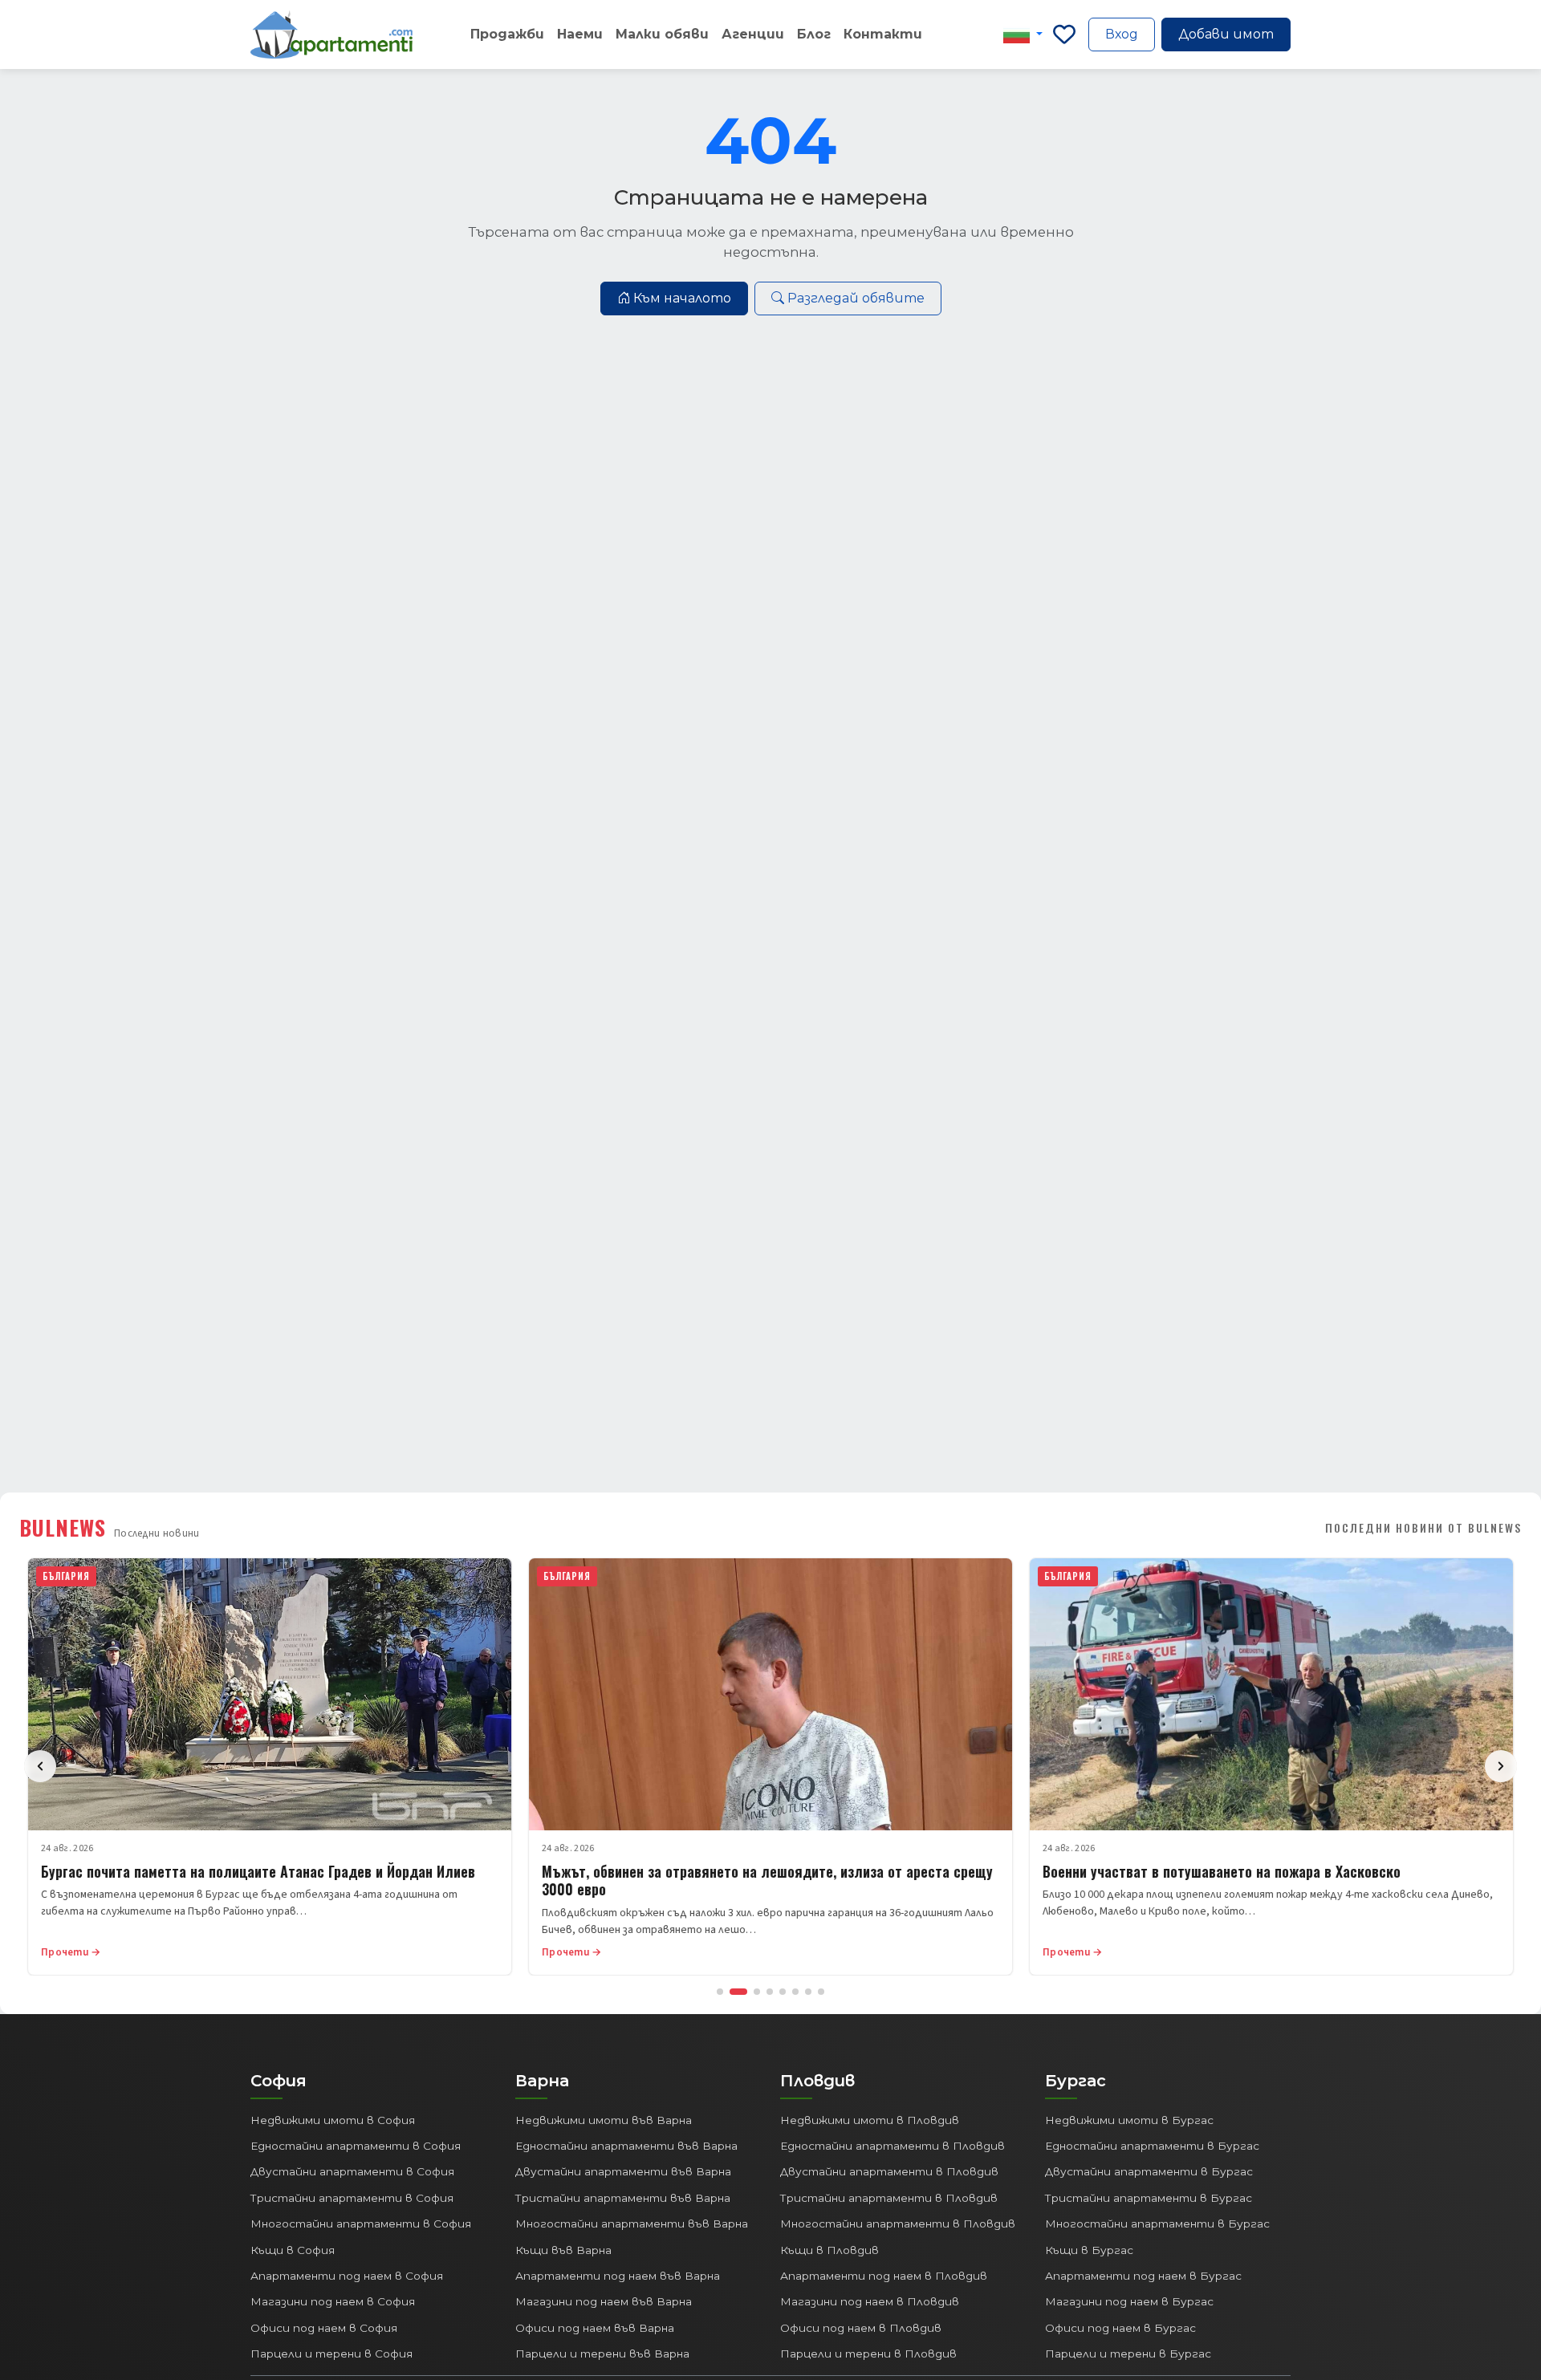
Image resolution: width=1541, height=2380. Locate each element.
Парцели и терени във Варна (602, 2354)
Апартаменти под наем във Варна (618, 2276)
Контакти (883, 34)
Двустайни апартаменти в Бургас (1149, 2171)
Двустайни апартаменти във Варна (623, 2171)
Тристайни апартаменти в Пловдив (889, 2198)
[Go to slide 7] (808, 1992)
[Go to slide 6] (795, 1992)
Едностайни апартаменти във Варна (626, 2146)
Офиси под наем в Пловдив (861, 2328)
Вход (1122, 34)
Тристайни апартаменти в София (352, 2198)
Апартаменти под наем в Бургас (1143, 2276)
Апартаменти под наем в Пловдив (884, 2276)
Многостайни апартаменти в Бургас (1157, 2224)
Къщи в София (293, 2250)
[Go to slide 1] (720, 1992)
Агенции (753, 34)
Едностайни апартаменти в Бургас (1152, 2146)
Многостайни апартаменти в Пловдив (898, 2224)
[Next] (1501, 1766)
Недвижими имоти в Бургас (1129, 2120)
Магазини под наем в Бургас (1129, 2301)
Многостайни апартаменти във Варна (632, 2224)
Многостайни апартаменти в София (361, 2224)
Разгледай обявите (856, 298)
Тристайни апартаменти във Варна (623, 2198)
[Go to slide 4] (770, 1992)
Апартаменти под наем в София (347, 2276)
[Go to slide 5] (783, 1992)
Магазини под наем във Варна (604, 2301)
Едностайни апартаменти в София (356, 2146)
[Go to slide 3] (757, 1992)
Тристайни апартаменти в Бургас (1149, 2198)
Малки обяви (662, 34)
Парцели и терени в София (331, 2354)
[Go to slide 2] (738, 1992)
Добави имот (1226, 34)
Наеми (580, 34)
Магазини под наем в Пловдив (870, 2301)
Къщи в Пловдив (829, 2250)
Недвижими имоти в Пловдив (870, 2120)
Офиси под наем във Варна (595, 2328)
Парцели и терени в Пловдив (868, 2354)
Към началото (682, 298)
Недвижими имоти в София (333, 2120)
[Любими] (1064, 35)
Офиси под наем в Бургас (1120, 2328)
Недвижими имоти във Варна (604, 2120)
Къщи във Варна (563, 2250)
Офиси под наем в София (324, 2328)
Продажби (507, 34)
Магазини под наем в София (333, 2301)
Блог (814, 34)
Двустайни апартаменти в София (352, 2171)
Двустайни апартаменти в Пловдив (889, 2171)
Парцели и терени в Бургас (1128, 2354)
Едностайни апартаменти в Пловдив (892, 2146)
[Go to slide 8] (821, 1992)
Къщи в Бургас (1089, 2250)
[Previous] (40, 1766)
